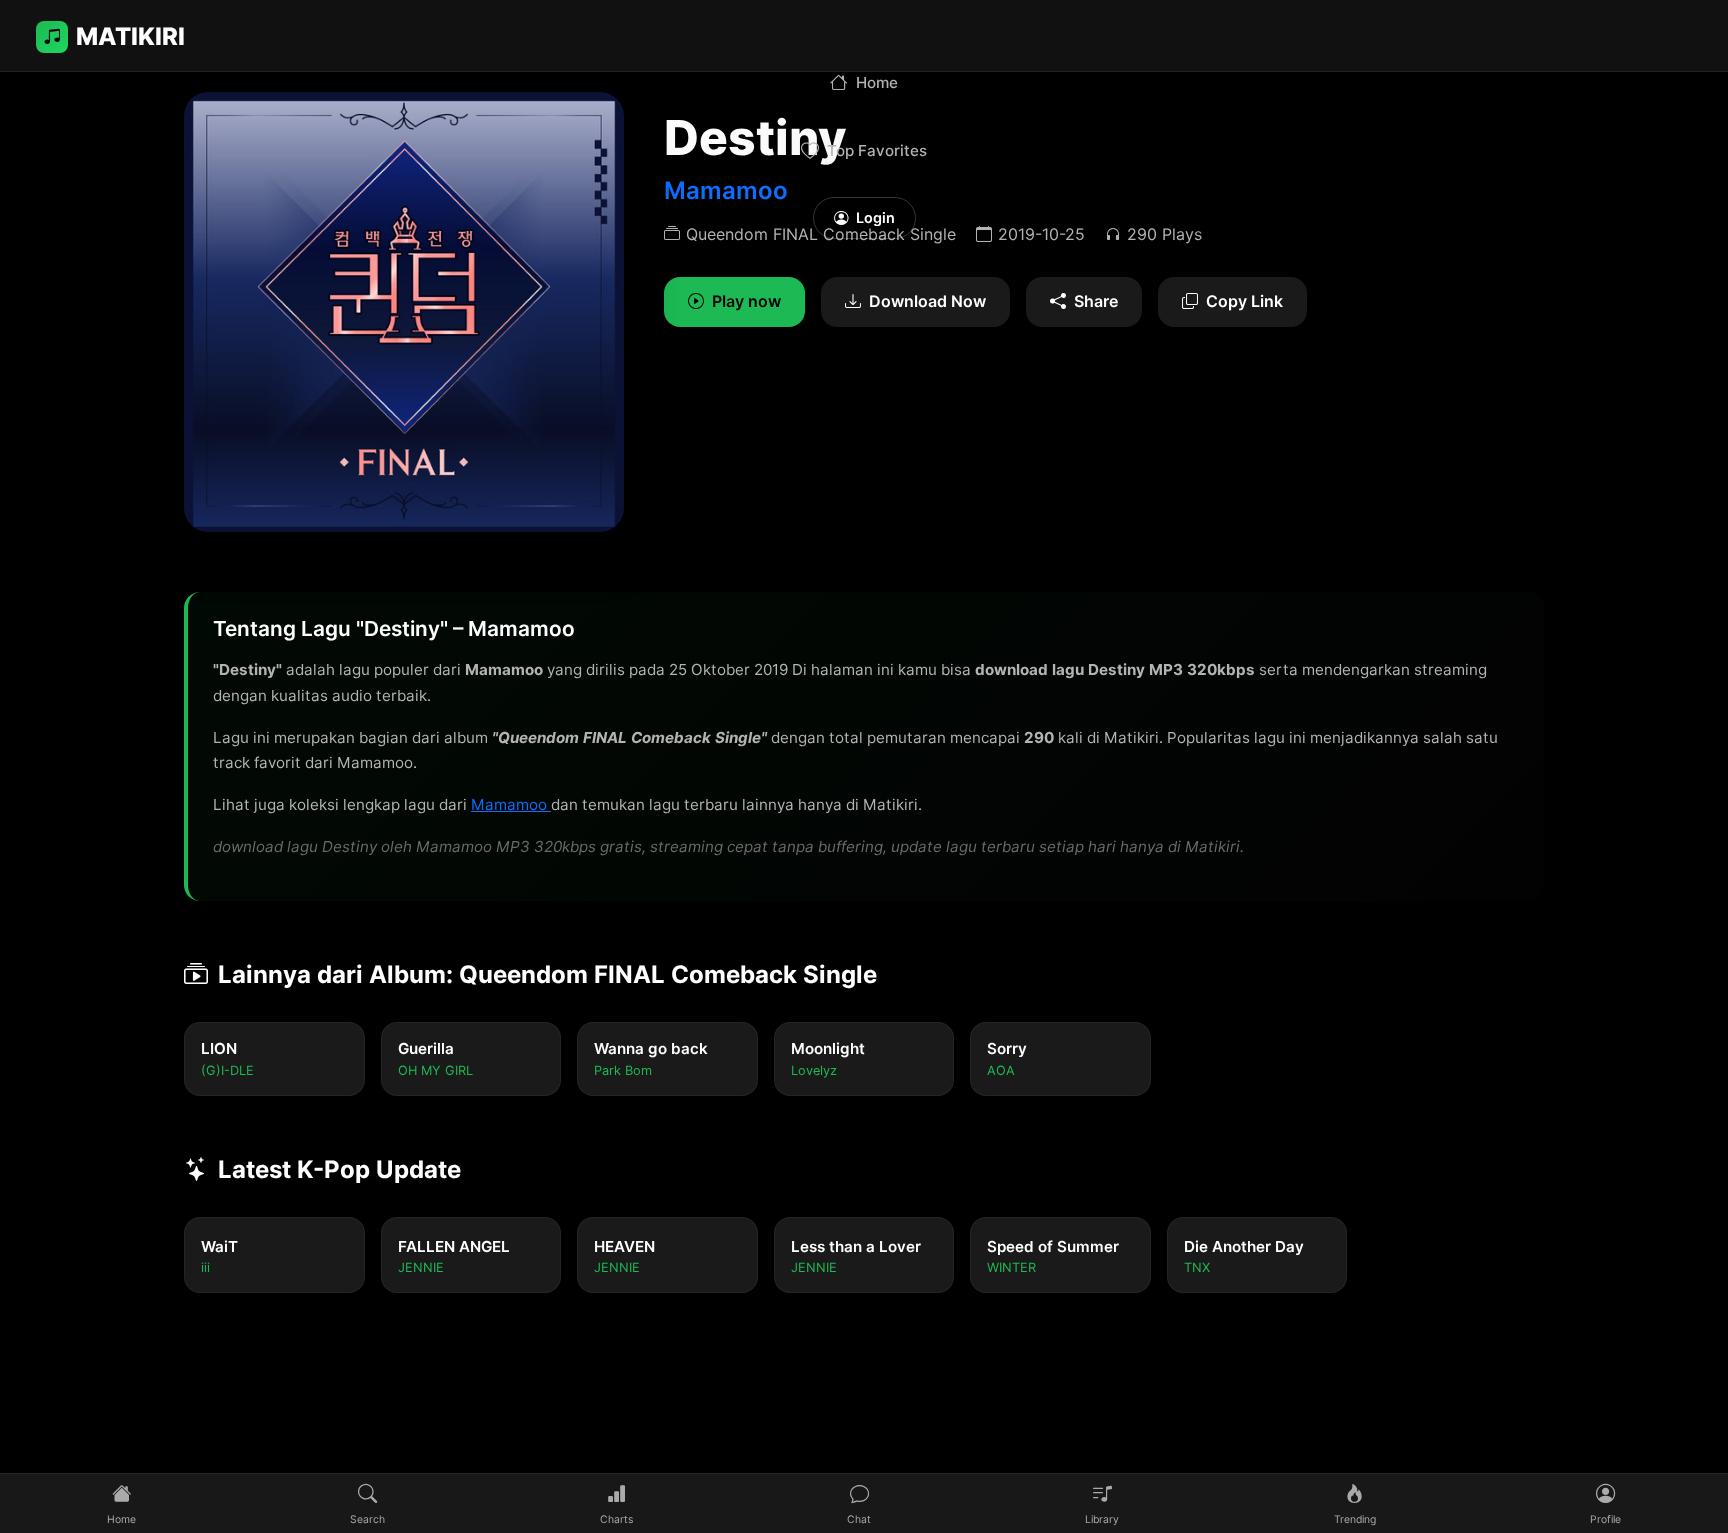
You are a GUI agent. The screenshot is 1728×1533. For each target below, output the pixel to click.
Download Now (927, 301)
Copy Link (1244, 301)
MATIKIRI (130, 36)
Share (1096, 301)
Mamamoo (511, 804)
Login (875, 217)
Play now (746, 301)
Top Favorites (877, 150)
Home (877, 82)
